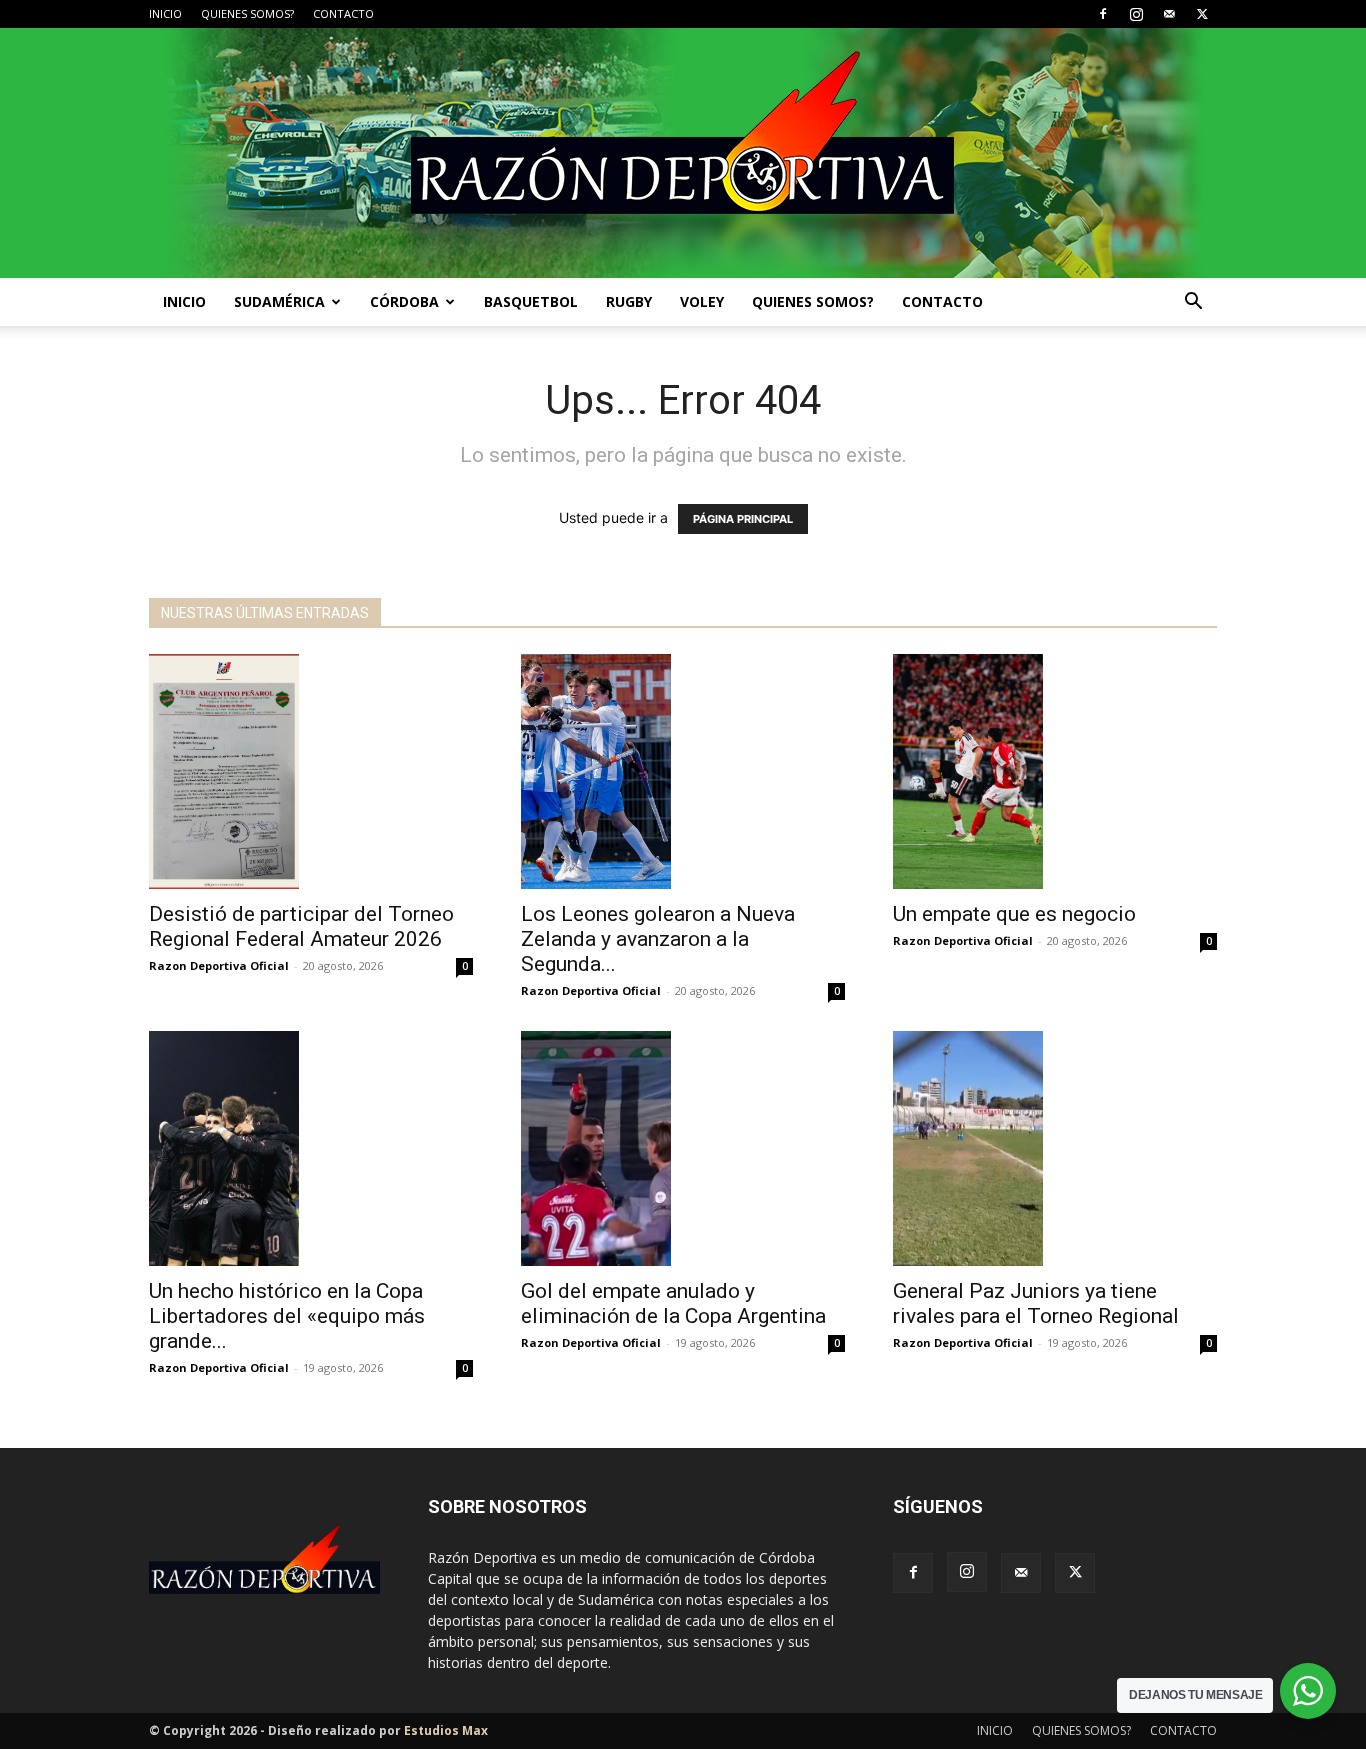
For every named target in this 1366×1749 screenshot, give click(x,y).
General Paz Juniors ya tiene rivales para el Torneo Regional (1036, 1303)
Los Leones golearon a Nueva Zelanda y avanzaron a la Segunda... (658, 939)
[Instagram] (1136, 14)
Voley (702, 301)
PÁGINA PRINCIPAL (743, 519)
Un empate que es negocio (1014, 914)
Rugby (629, 301)
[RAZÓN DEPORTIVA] (683, 153)
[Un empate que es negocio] (1055, 771)
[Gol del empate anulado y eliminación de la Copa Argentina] (683, 1148)
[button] (1193, 303)
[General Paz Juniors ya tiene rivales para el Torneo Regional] (1055, 1148)
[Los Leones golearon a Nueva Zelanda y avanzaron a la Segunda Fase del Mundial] (683, 771)
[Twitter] (1202, 14)
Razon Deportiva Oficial (219, 965)
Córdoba (404, 301)
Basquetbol (531, 301)
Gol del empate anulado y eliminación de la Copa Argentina (673, 1303)
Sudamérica (279, 301)
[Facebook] (1103, 14)
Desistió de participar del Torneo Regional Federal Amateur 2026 (301, 926)
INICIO (165, 13)
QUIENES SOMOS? (247, 13)
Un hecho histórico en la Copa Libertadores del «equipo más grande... (287, 1316)
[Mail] (1169, 14)
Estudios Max (446, 1730)
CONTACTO (343, 13)
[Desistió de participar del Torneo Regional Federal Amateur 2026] (311, 771)
